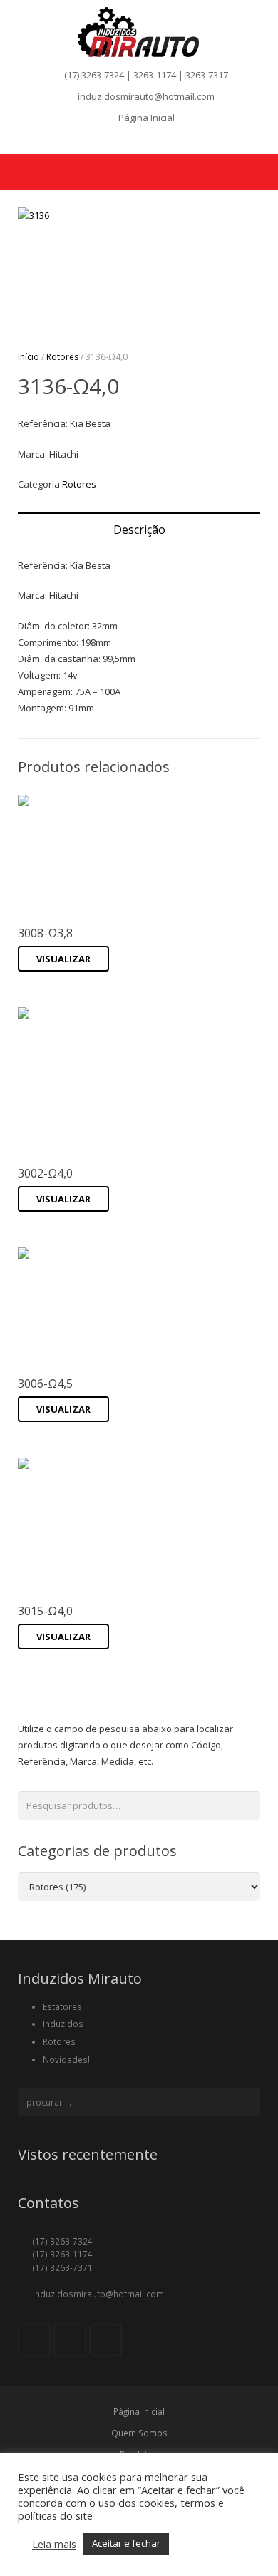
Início (29, 357)
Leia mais (54, 2544)
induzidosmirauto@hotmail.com (146, 96)
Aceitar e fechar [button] (126, 2543)
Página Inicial (146, 118)
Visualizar (63, 959)
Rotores (62, 357)
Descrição (139, 530)
